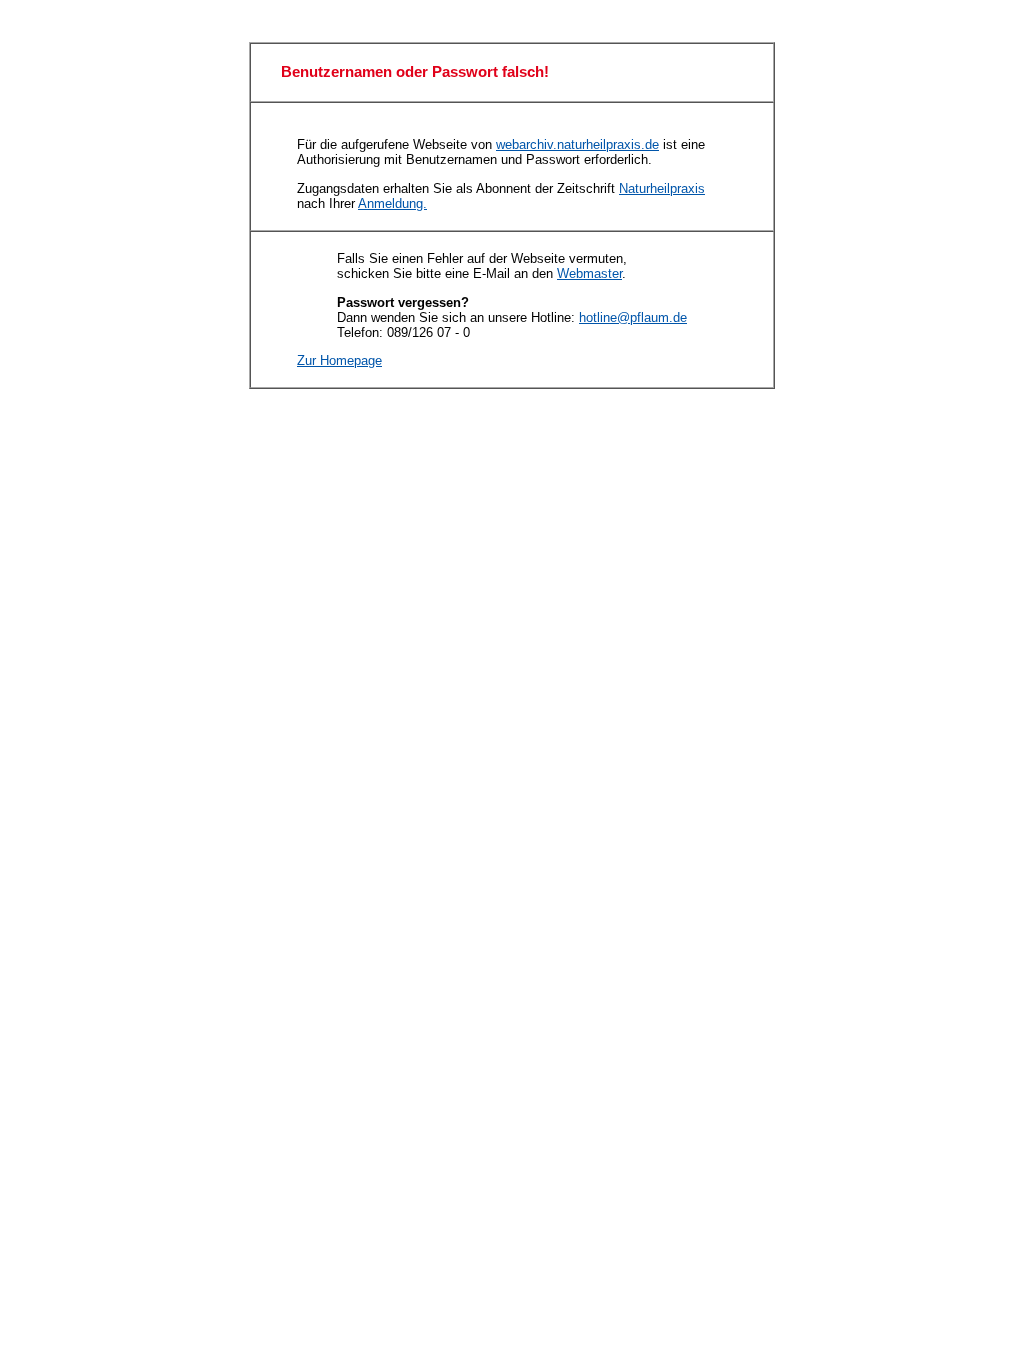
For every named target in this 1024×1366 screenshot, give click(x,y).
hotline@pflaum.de (633, 317)
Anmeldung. (392, 203)
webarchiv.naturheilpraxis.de (577, 144)
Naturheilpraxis (662, 188)
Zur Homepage (339, 360)
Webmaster (589, 273)
